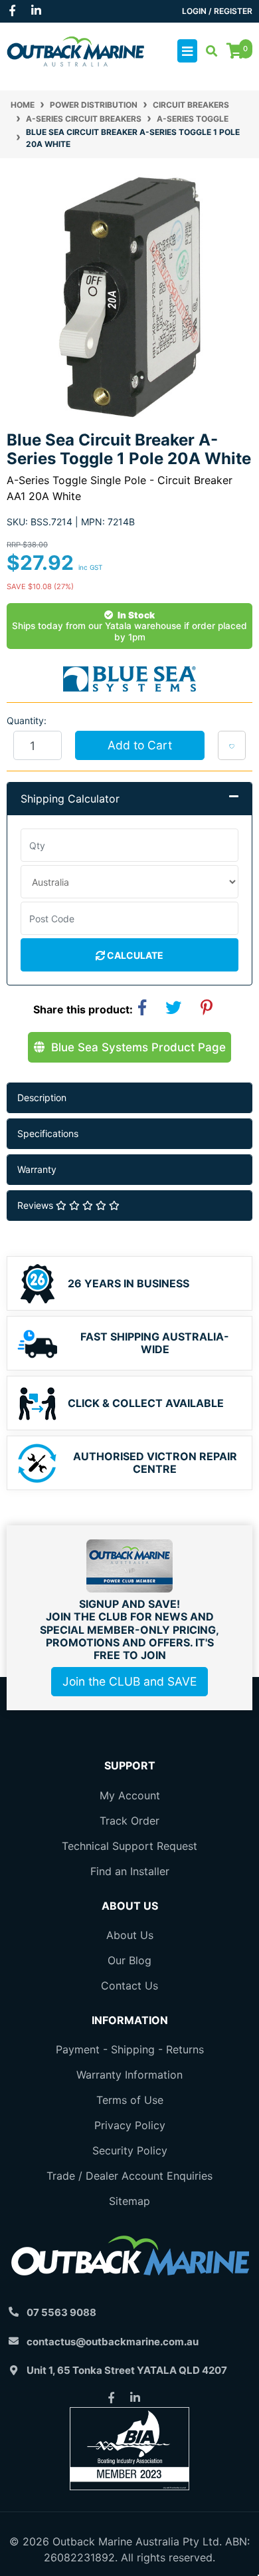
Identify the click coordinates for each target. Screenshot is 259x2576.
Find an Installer (130, 1871)
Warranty (37, 1169)
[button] (232, 745)
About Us (130, 1935)
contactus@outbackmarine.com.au (113, 2342)
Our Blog (129, 1960)
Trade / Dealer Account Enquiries (129, 2176)
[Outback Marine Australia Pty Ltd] (75, 50)
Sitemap (129, 2201)
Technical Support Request (129, 1846)
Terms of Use (130, 2100)
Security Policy (130, 2150)
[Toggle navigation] (187, 51)
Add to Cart (140, 745)
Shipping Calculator (70, 799)
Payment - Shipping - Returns (130, 2049)
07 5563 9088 (61, 2312)
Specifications (48, 1133)
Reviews (37, 1205)
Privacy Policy (130, 2125)
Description (42, 1097)
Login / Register (217, 11)
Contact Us (129, 1986)
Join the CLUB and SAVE (129, 1681)
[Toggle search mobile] (208, 51)
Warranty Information (129, 2075)
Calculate (134, 955)
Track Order (129, 1821)
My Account (130, 1795)
